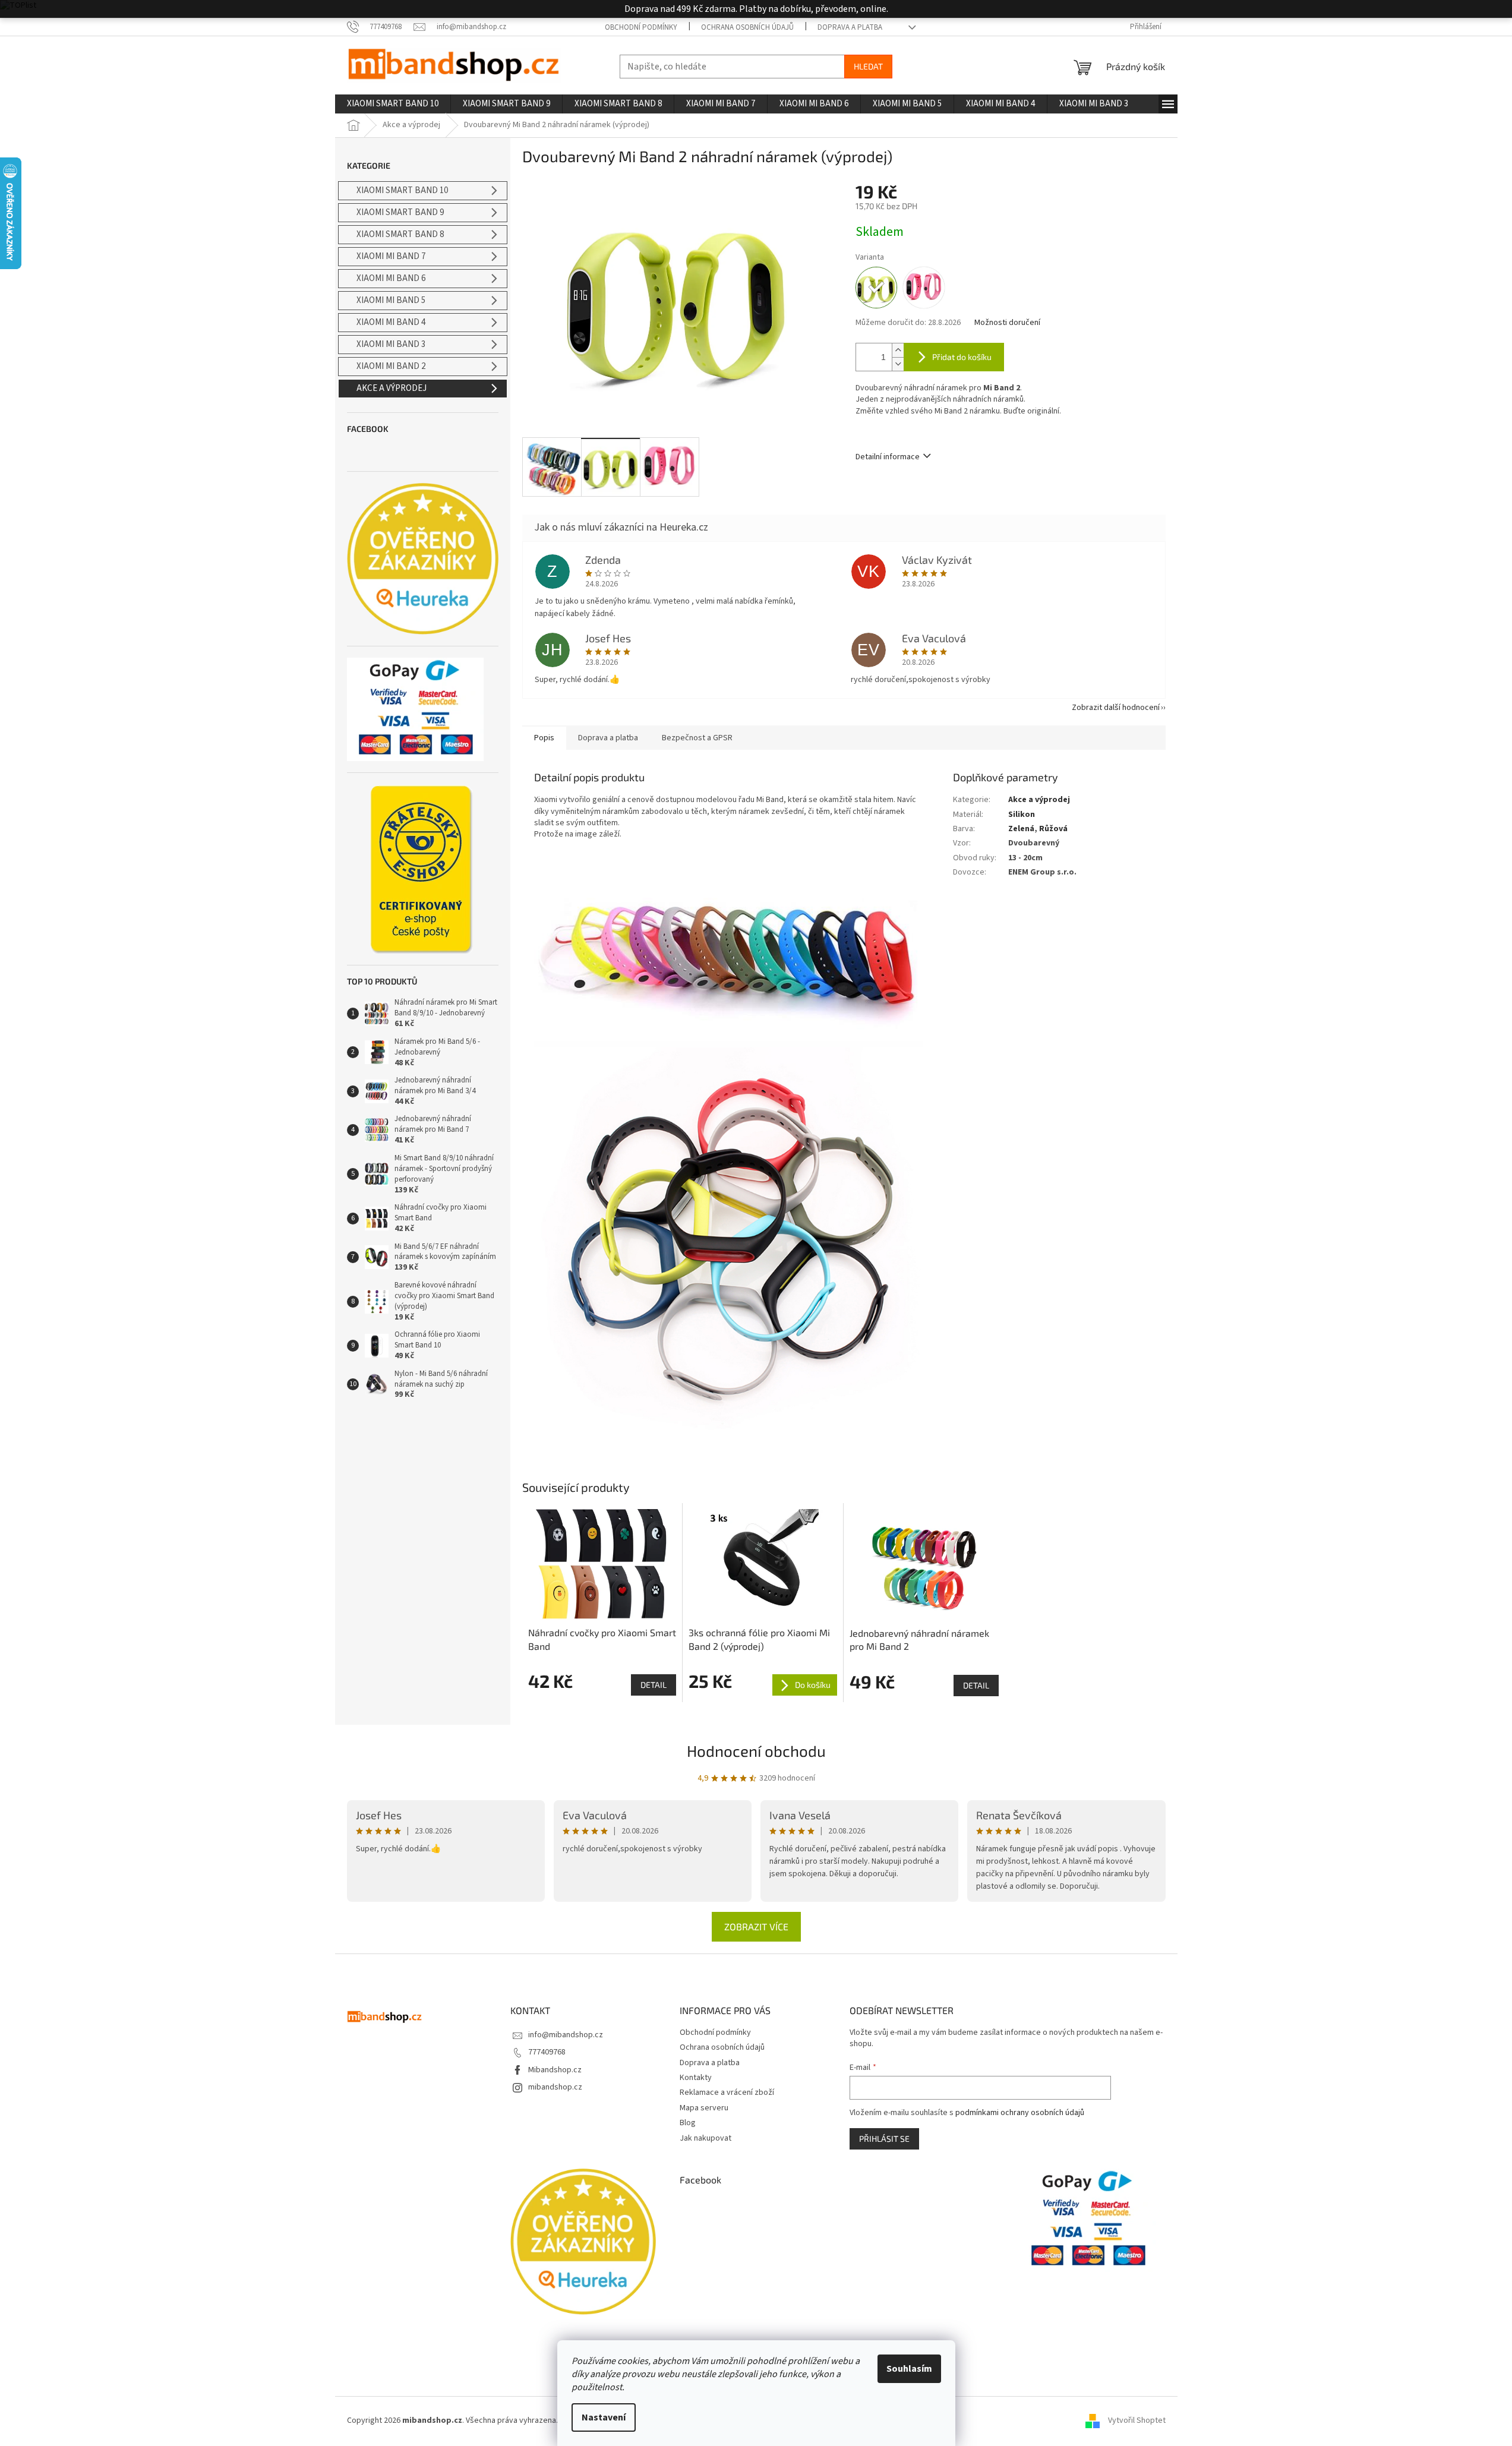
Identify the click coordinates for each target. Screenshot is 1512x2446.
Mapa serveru (704, 2108)
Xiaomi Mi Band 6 (391, 278)
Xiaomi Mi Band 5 (391, 300)
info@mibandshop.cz (566, 2035)
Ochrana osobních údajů (747, 27)
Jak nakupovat (706, 2138)
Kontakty (696, 2078)
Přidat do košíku (962, 357)
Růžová (1053, 829)
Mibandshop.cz (555, 2070)
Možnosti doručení (1007, 323)
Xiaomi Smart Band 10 (402, 190)
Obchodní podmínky (641, 27)
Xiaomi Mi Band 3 (391, 344)
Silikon (1022, 815)
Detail (654, 1685)
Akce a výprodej (392, 388)
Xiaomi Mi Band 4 (391, 322)
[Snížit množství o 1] (898, 364)
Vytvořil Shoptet (1137, 2420)
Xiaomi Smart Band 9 (400, 212)
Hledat (868, 66)
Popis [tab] (544, 738)
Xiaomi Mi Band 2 (391, 366)
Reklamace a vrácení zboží (727, 2092)
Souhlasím (909, 2369)
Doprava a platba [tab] (608, 738)
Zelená (1021, 829)
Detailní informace (888, 457)
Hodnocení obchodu (756, 1751)
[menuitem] (393, 104)
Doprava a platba (850, 27)
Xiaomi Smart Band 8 (400, 234)
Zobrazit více (756, 1926)
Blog (688, 2123)
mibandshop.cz (555, 2087)
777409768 (547, 2052)
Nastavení (604, 2417)
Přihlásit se (884, 2139)
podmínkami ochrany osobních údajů (1020, 2113)
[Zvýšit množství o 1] (898, 350)
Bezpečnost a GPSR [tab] (697, 738)
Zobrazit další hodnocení (1116, 708)
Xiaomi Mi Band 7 (391, 256)
